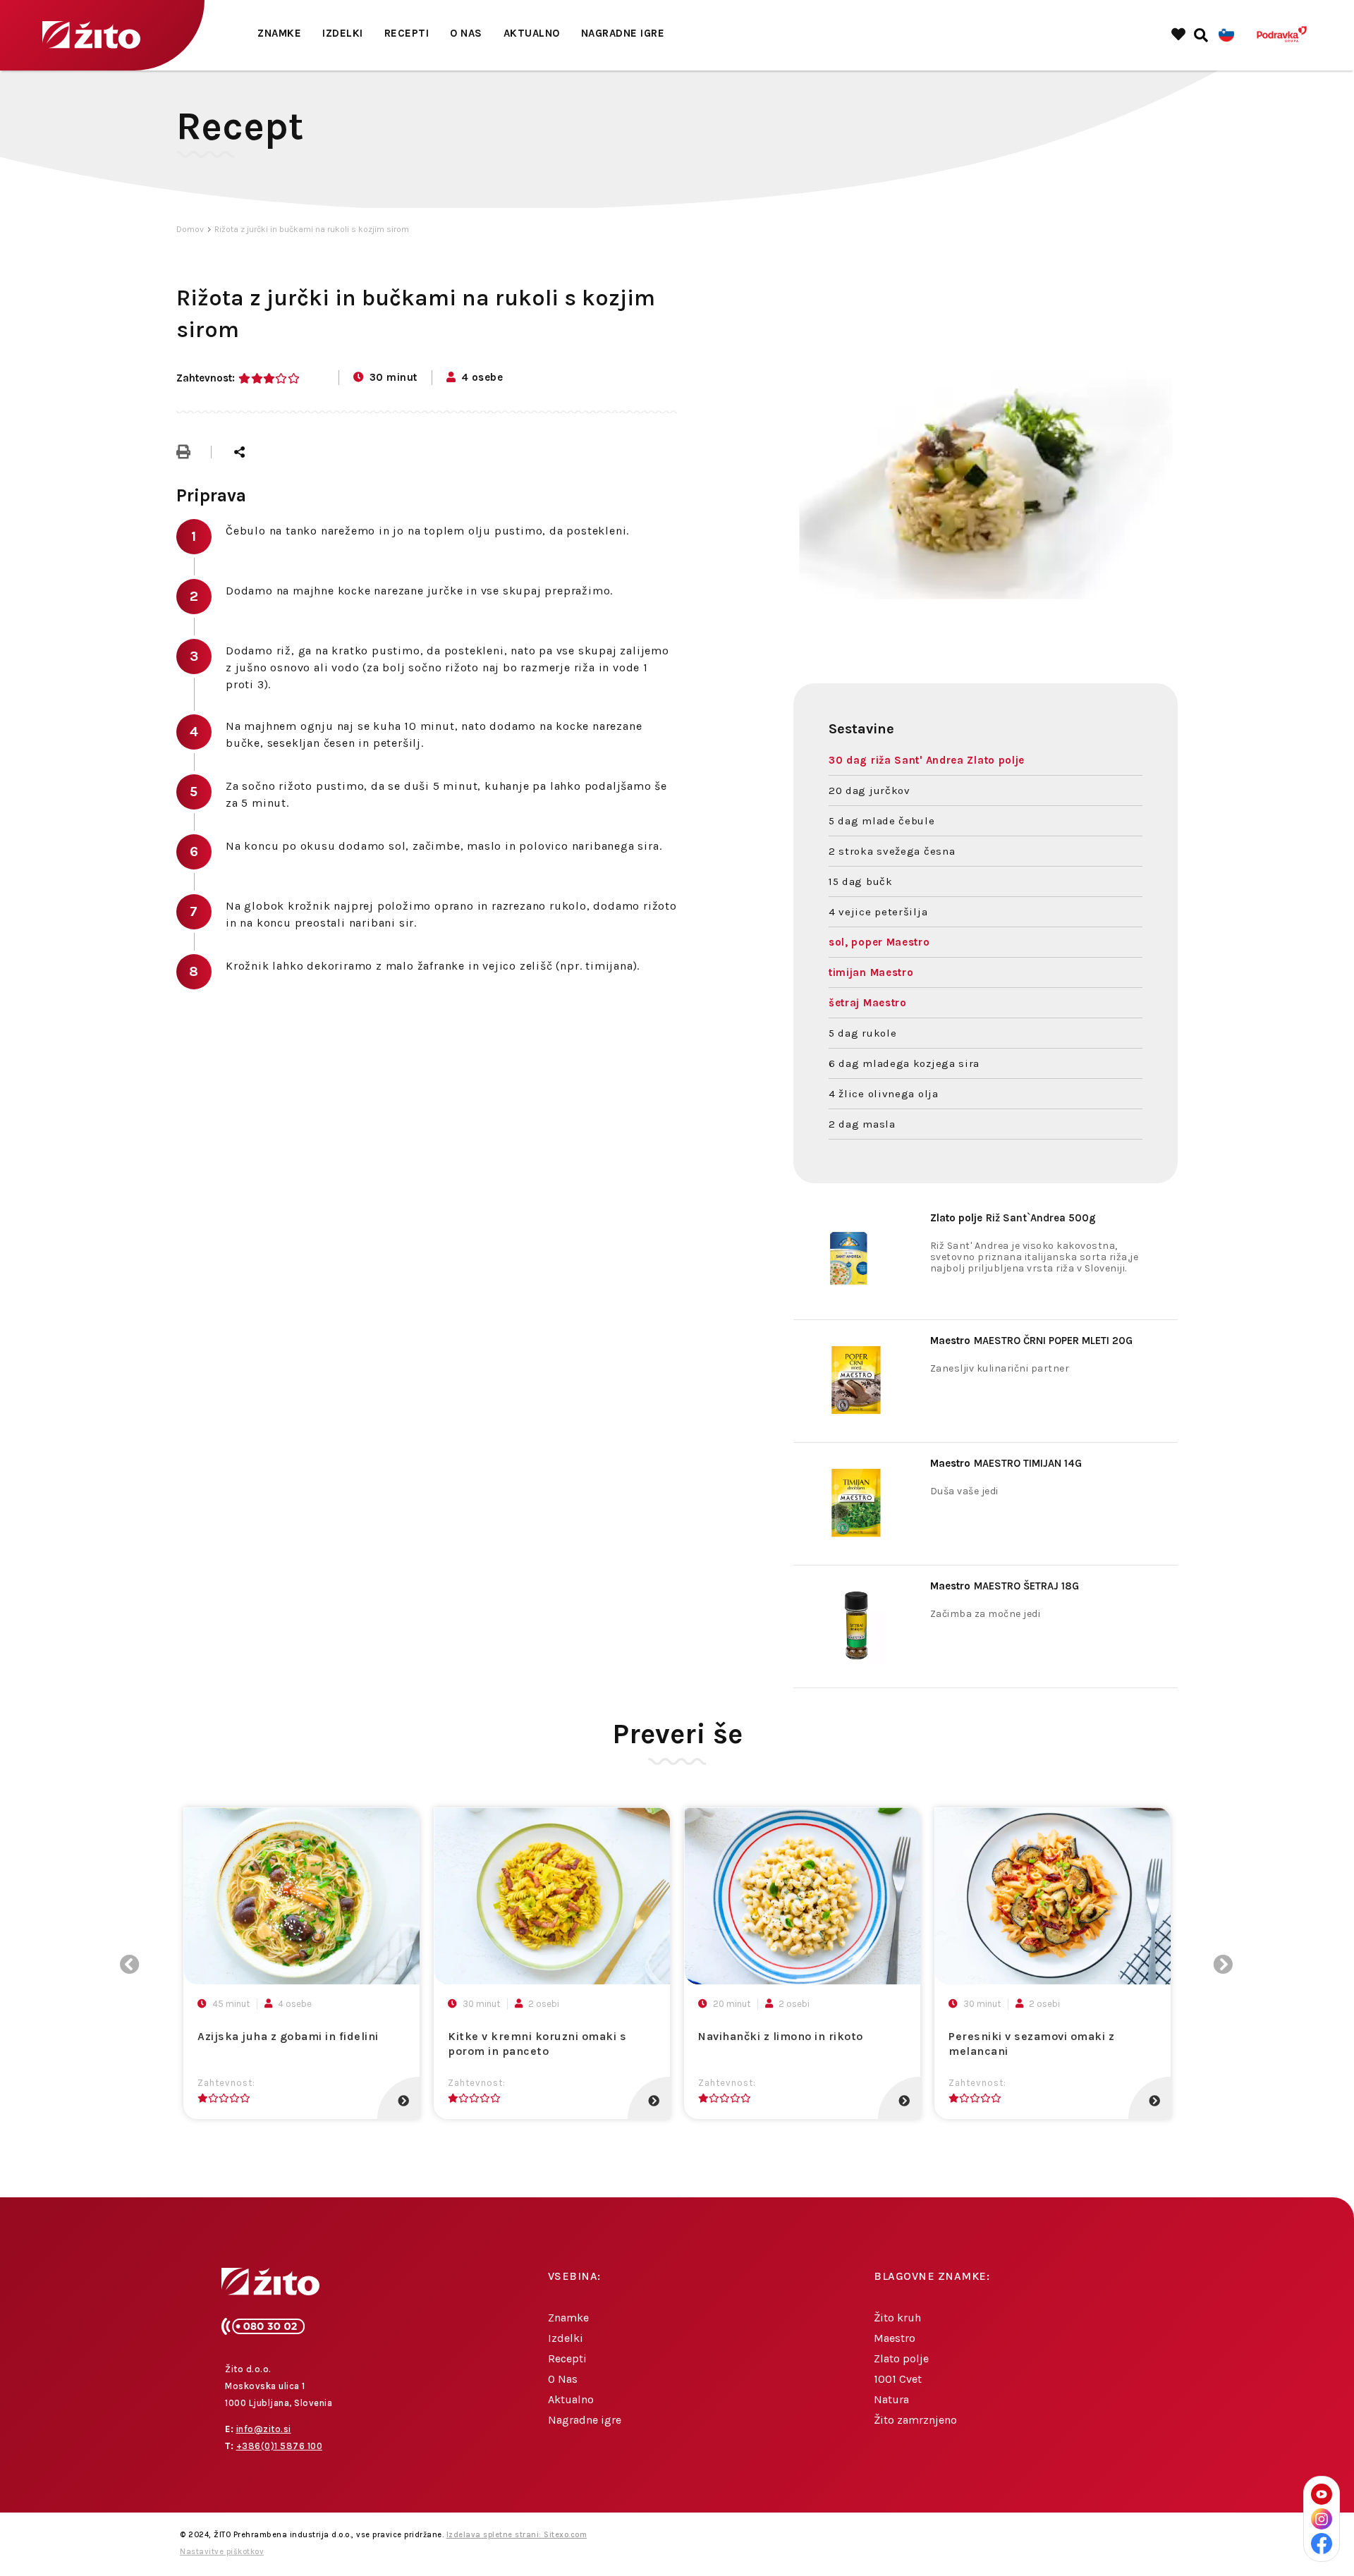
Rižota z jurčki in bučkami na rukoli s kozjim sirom (312, 229)
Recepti (407, 33)
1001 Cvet (898, 2379)
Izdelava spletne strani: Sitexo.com (517, 2535)
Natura (891, 2399)
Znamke (279, 33)
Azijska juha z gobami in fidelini (288, 2036)
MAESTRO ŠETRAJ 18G (1005, 1586)
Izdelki (343, 33)
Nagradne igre (623, 33)
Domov (190, 229)
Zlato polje (901, 2358)
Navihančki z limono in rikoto (781, 2036)
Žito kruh (897, 2318)
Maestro (895, 2338)
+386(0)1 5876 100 (280, 2446)
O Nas (466, 33)
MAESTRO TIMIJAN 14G (1006, 1463)
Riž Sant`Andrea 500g (1013, 1218)
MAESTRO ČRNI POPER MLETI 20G (1031, 1341)
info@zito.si (264, 2429)
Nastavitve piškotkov (222, 2552)
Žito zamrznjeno (915, 2420)
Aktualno (532, 33)
